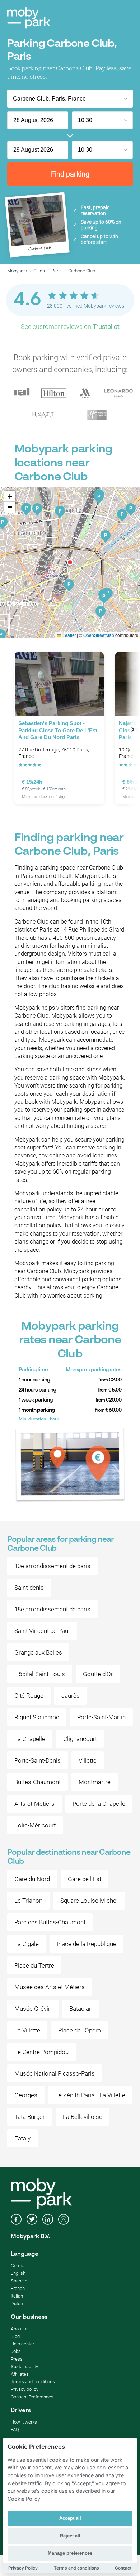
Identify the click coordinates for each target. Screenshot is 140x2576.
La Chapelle (30, 1739)
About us (20, 2329)
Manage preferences (70, 2553)
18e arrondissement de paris (52, 1609)
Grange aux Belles (38, 1652)
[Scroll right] (133, 729)
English (18, 2273)
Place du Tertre (34, 1965)
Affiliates (20, 2374)
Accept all (70, 2518)
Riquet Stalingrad (37, 1717)
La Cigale (27, 1944)
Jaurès (71, 1696)
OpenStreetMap (99, 635)
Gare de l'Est (85, 1879)
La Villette (27, 2030)
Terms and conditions (33, 2382)
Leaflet (69, 635)
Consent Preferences (32, 2397)
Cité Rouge (29, 1696)
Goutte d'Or (98, 1674)
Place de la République (87, 1944)
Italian (17, 2296)
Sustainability (24, 2367)
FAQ (15, 2430)
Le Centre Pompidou (41, 2052)
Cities (39, 271)
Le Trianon (28, 1901)
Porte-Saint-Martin (101, 1717)
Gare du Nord (32, 1879)
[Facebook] (16, 2220)
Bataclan (81, 2009)
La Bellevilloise (83, 2117)
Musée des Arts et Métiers (50, 1987)
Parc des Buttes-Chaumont (50, 1922)
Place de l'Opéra (80, 2030)
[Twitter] (32, 2220)
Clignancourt (80, 1739)
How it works (24, 2422)
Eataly (22, 2138)
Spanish (19, 2281)
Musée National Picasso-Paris (55, 2073)
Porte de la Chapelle (99, 1804)
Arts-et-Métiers (34, 1804)
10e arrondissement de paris (52, 1566)
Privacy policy (25, 2389)
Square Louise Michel (89, 1901)
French (18, 2288)
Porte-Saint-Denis (38, 1760)
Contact (123, 2568)
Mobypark (17, 271)
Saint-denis (29, 1588)
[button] (70, 562)
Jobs (16, 2351)
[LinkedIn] (48, 2220)
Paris (57, 271)
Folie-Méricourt (35, 1825)
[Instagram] (64, 2220)
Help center (22, 2344)
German (19, 2266)
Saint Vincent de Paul (42, 1631)
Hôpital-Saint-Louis (40, 1674)
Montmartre (95, 1782)
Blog (15, 2336)
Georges (26, 2095)
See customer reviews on (70, 327)
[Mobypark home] (29, 18)
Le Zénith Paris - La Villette (90, 2095)
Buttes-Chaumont (38, 1782)
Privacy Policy (23, 2568)
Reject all (70, 2536)
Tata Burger (30, 2117)
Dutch (17, 2303)
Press (17, 2359)
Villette (88, 1760)
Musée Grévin (33, 2009)
